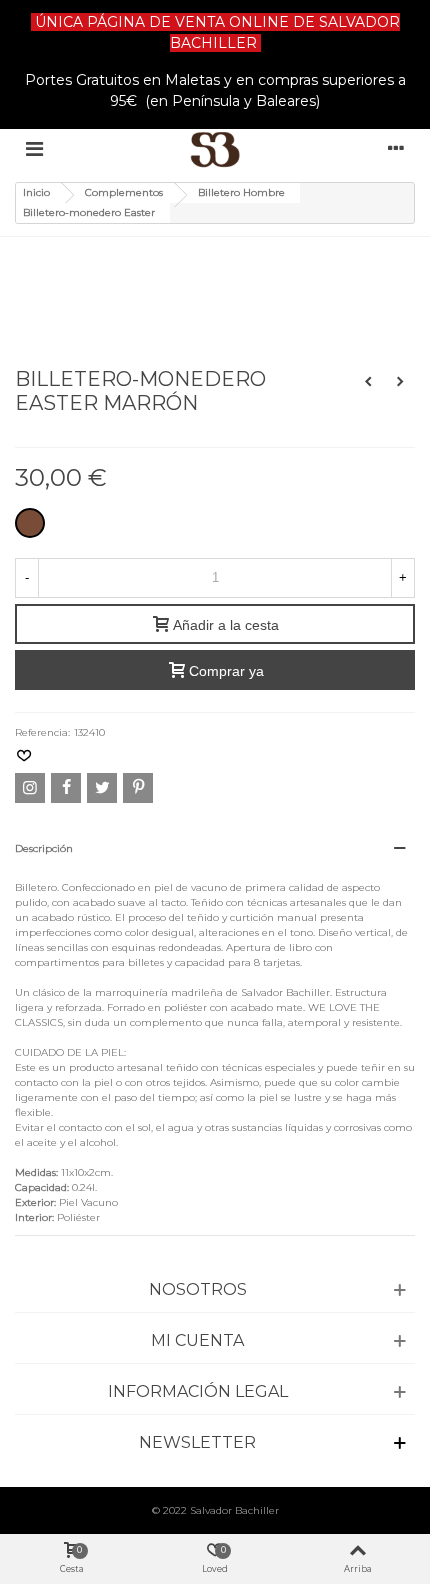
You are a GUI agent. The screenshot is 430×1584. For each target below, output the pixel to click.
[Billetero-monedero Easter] (89, 264)
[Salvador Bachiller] (215, 149)
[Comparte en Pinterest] (138, 788)
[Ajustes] (396, 149)
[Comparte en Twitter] (102, 788)
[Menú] (34, 149)
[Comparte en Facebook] (66, 788)
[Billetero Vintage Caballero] (368, 382)
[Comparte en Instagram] (30, 788)
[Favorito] (25, 756)
